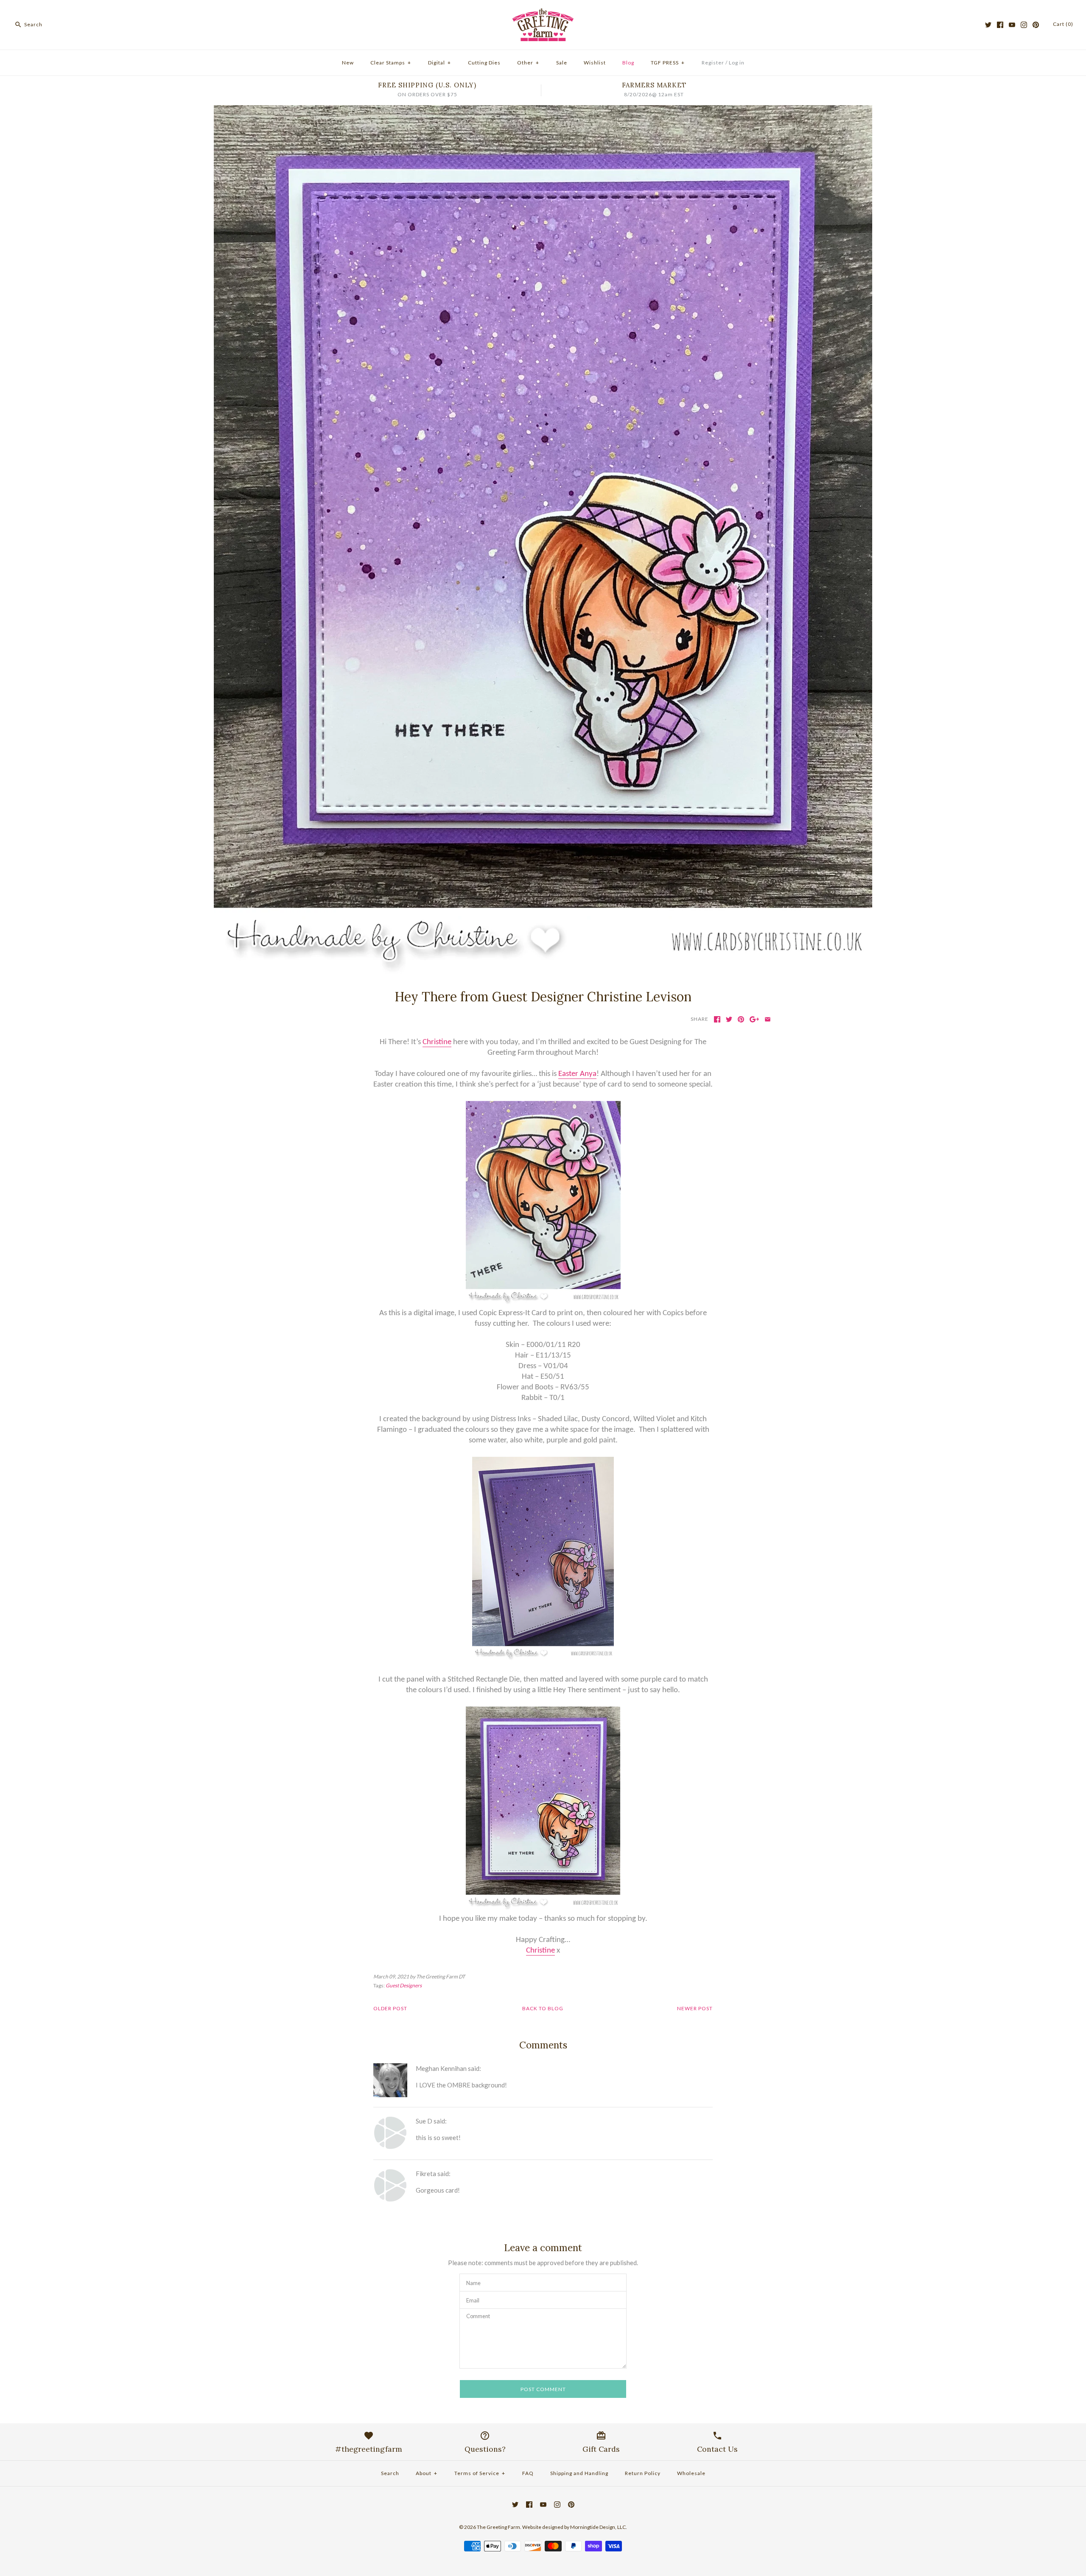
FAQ (528, 2473)
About (427, 2473)
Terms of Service (480, 2473)
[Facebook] (1000, 25)
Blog (628, 63)
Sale (562, 63)
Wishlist (595, 63)
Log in (737, 63)
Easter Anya (577, 1074)
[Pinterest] (1036, 25)
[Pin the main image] (741, 1019)
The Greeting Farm (498, 2527)
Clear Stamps (391, 63)
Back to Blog (543, 2008)
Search (390, 2473)
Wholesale (691, 2473)
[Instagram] (1024, 25)
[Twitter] (988, 25)
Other (528, 63)
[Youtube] (1012, 25)
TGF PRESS (668, 63)
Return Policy (643, 2473)
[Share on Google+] (754, 1019)
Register (713, 63)
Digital (439, 63)
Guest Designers (404, 1985)
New (348, 63)
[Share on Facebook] (717, 1019)
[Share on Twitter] (729, 1019)
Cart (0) (1063, 24)
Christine (437, 1042)
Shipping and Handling (579, 2473)
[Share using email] (768, 1019)
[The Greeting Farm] (543, 14)
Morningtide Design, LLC (598, 2527)
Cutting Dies (484, 63)
